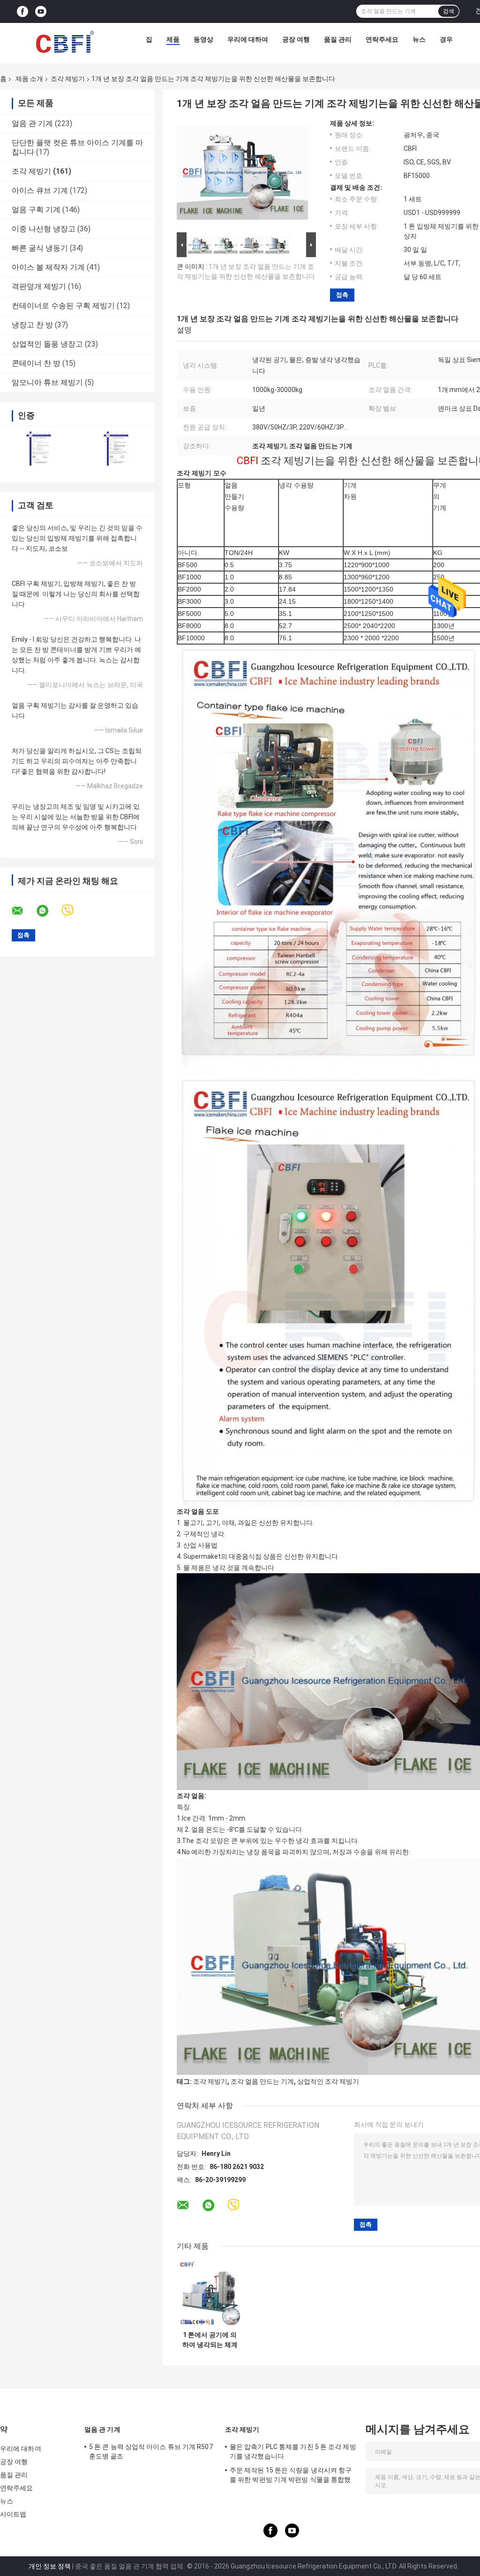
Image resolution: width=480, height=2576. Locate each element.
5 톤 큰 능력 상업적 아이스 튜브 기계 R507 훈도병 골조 (151, 2451)
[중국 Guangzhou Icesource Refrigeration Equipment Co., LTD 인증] (39, 448)
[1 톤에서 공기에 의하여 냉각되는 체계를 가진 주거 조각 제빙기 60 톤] (210, 2293)
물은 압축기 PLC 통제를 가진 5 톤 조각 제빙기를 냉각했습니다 (293, 2451)
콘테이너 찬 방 (36, 363)
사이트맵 (13, 2514)
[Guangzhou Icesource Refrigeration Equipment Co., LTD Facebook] (22, 11)
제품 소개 (29, 79)
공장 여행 (296, 39)
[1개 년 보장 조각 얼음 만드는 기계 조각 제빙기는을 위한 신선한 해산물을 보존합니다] (242, 175)
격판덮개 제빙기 (39, 286)
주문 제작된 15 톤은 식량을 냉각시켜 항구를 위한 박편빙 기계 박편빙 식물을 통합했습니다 (291, 2476)
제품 (173, 39)
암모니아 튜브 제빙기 (47, 382)
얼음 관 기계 (32, 123)
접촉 (342, 295)
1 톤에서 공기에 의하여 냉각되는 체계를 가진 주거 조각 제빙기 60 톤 (210, 2340)
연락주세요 (382, 39)
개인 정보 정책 (50, 2566)
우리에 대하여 (248, 39)
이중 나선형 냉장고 (44, 229)
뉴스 (419, 39)
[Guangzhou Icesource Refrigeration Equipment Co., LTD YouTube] (41, 11)
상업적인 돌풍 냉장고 (47, 344)
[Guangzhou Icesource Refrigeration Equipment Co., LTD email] (23, 911)
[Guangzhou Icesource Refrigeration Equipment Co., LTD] (65, 42)
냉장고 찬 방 (32, 325)
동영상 (203, 39)
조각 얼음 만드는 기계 (262, 2081)
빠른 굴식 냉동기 (40, 248)
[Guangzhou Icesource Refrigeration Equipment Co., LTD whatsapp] (48, 911)
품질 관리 (338, 39)
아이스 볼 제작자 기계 (48, 267)
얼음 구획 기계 (36, 210)
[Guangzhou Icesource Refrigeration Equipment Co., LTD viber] (73, 911)
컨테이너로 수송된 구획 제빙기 (63, 306)
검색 (449, 11)
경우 (446, 39)
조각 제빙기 (68, 79)
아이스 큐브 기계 (40, 190)
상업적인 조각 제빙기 (328, 2081)
